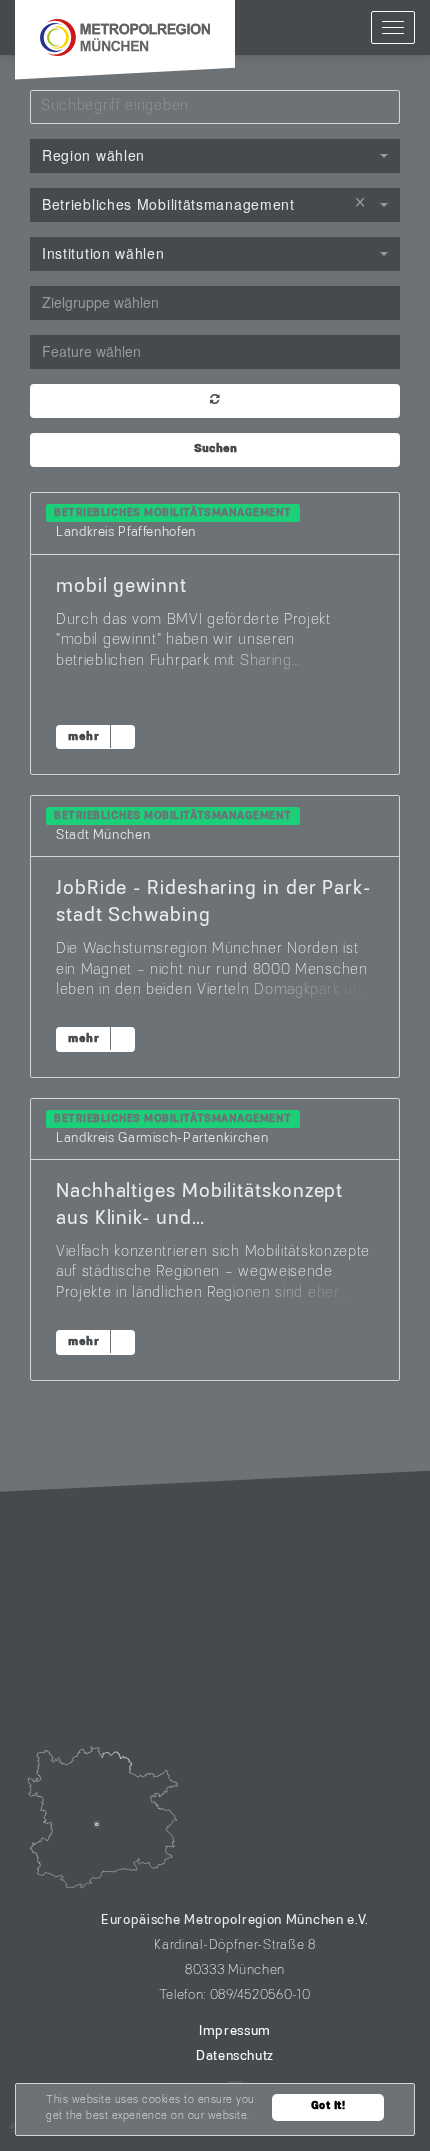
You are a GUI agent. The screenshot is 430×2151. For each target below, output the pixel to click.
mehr (83, 737)
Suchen (215, 449)
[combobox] (215, 156)
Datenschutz (235, 2057)
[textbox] (215, 302)
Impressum (235, 2032)
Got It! (328, 2107)
